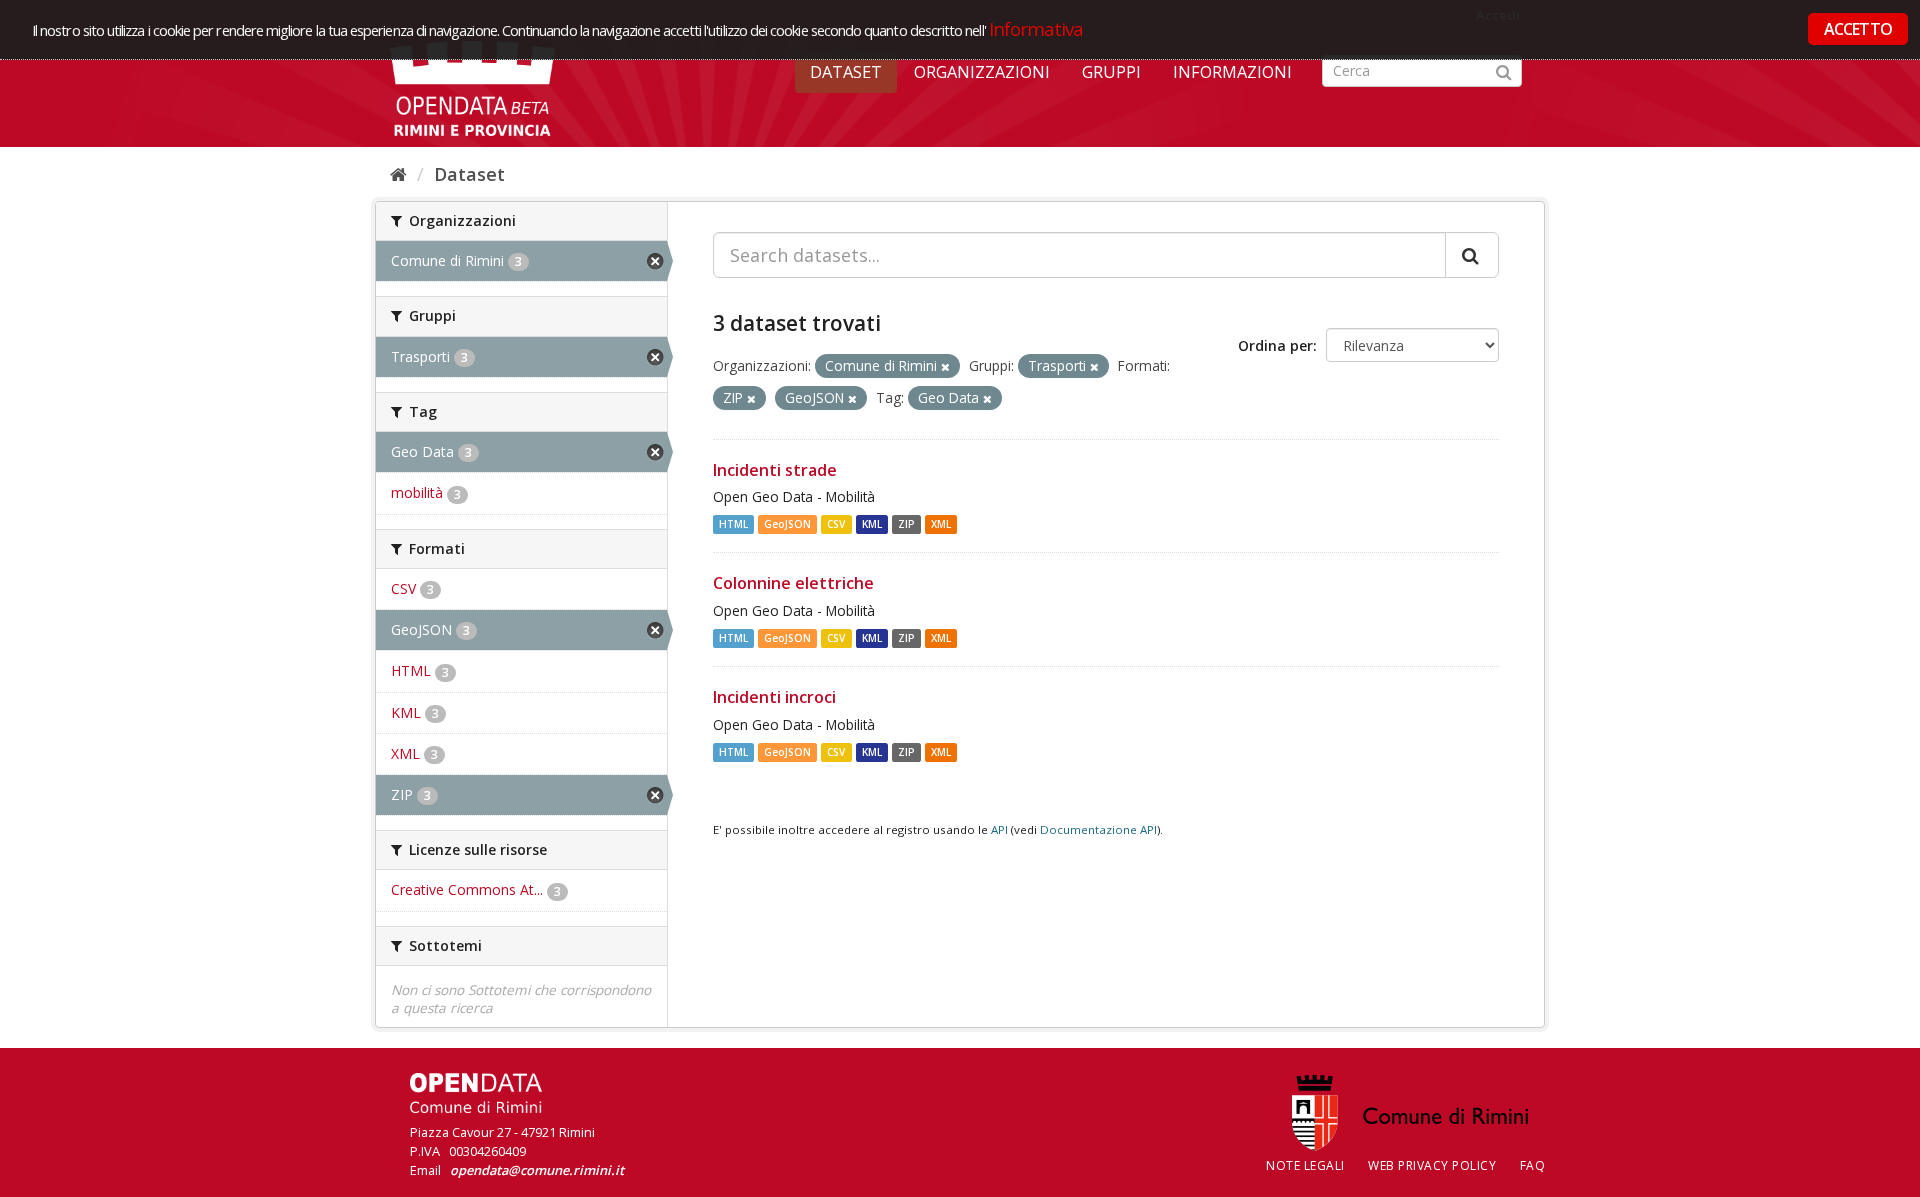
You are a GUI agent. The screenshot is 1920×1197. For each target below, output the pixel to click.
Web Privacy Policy (1432, 1165)
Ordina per (1275, 345)
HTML (733, 524)
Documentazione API (1098, 829)
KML (872, 524)
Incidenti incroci (774, 697)
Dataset (846, 72)
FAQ (1533, 1165)
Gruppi (1111, 72)
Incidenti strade (775, 470)
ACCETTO (1858, 29)
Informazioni (1232, 72)
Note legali (1305, 1165)
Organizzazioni (982, 72)
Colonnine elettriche (793, 583)
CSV (836, 524)
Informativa (1036, 28)
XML (941, 524)
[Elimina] (945, 366)
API (999, 829)
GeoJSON (787, 524)
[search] (1472, 255)
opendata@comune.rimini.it (537, 1170)
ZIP (906, 524)
